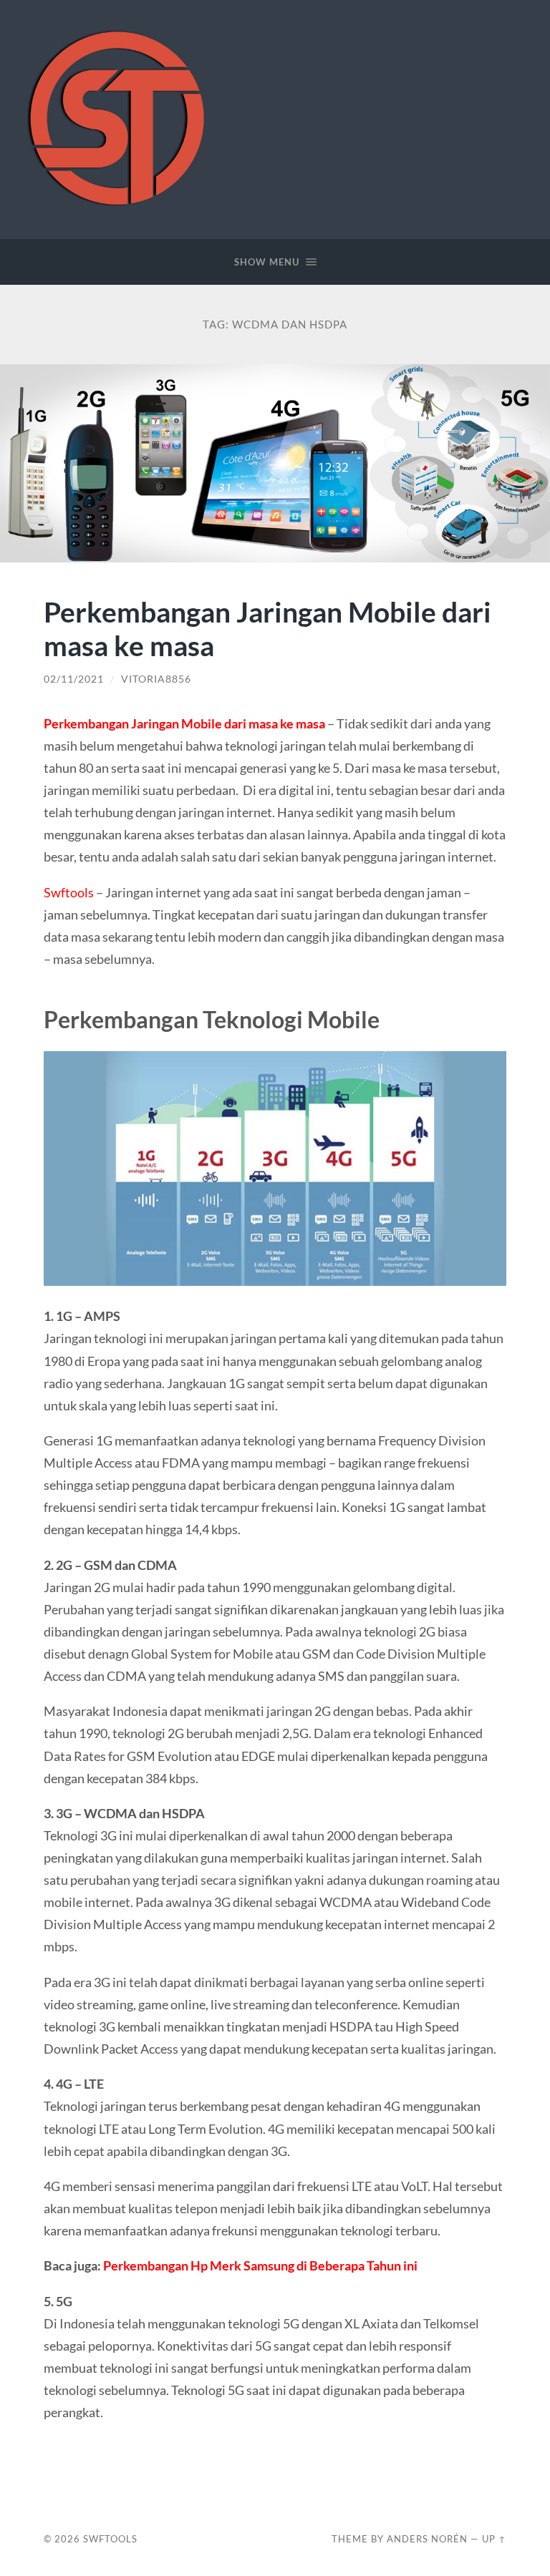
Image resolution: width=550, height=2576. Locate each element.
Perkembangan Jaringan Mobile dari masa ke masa (267, 628)
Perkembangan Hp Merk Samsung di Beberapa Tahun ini (260, 2265)
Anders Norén (427, 2539)
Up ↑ (494, 2539)
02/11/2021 (74, 679)
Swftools (69, 892)
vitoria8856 (156, 679)
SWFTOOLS (110, 2539)
